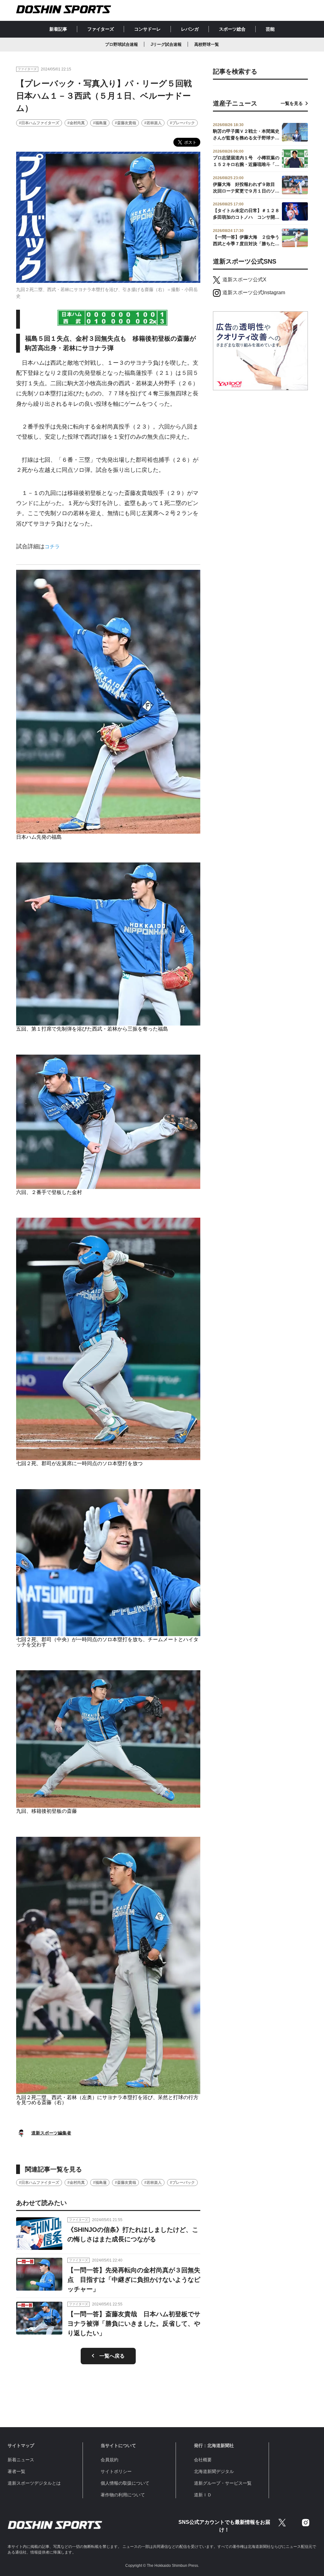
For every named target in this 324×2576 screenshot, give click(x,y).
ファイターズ (101, 29)
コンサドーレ (147, 29)
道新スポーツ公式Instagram (254, 292)
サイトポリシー (116, 2471)
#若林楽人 (153, 123)
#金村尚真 (76, 123)
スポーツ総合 (232, 29)
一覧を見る (292, 103)
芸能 (270, 29)
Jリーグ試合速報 (166, 44)
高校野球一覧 (207, 44)
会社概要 (203, 2460)
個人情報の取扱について (125, 2483)
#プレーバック (182, 123)
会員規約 (109, 2460)
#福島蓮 (100, 123)
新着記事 (58, 29)
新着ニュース (21, 2460)
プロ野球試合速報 (121, 44)
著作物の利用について (123, 2495)
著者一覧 (16, 2471)
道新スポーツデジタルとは (34, 2483)
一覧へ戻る (112, 2356)
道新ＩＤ (203, 2495)
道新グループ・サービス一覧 (223, 2483)
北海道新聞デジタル (214, 2471)
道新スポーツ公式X (244, 280)
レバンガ (190, 29)
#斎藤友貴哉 (125, 123)
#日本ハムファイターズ (39, 123)
